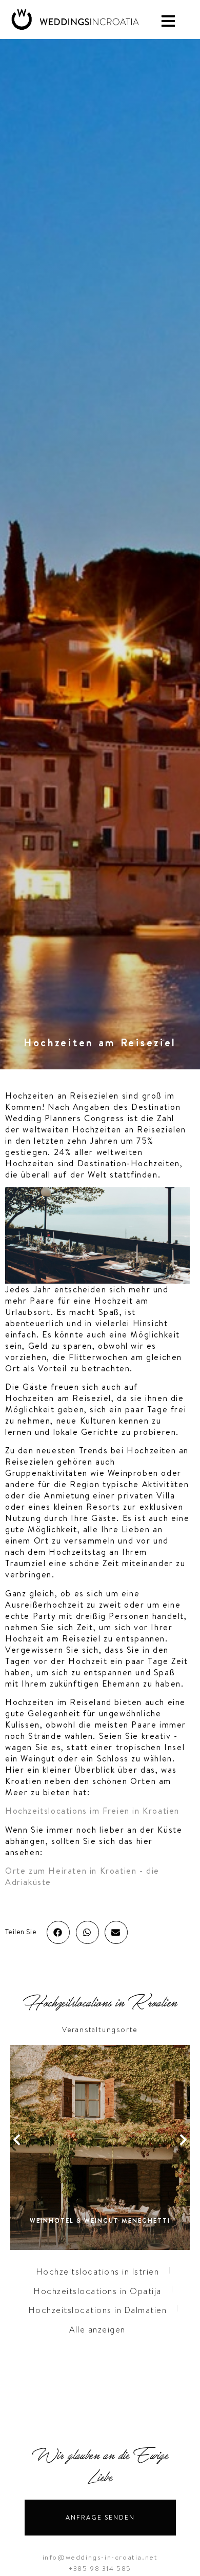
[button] (58, 1932)
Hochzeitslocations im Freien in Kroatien (92, 1811)
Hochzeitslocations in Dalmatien (98, 2310)
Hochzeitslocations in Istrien (98, 2272)
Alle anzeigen (97, 2330)
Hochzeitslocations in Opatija (98, 2291)
